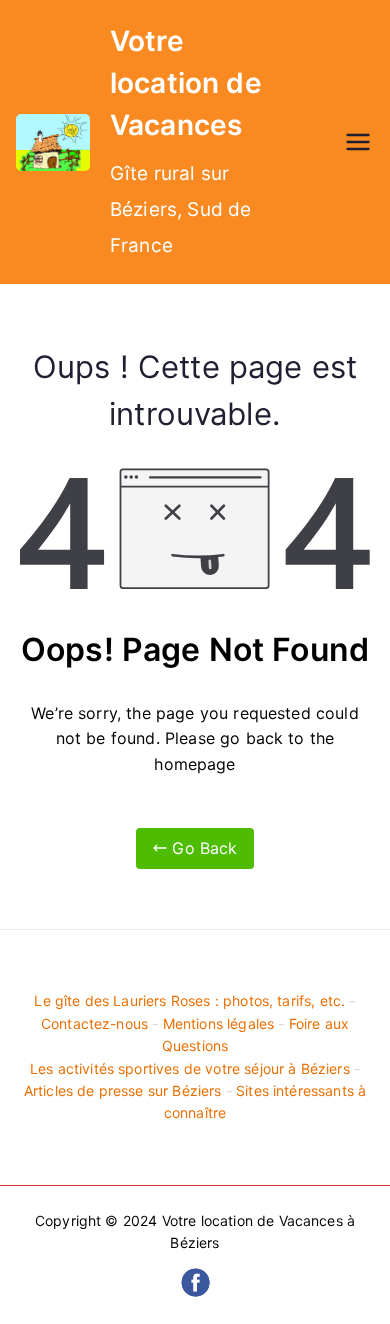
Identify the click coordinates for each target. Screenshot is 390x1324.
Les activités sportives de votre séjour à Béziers (190, 1068)
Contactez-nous (94, 1023)
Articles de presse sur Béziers (123, 1090)
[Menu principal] (358, 142)
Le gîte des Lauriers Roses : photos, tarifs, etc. (189, 1000)
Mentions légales (219, 1023)
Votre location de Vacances (186, 83)
